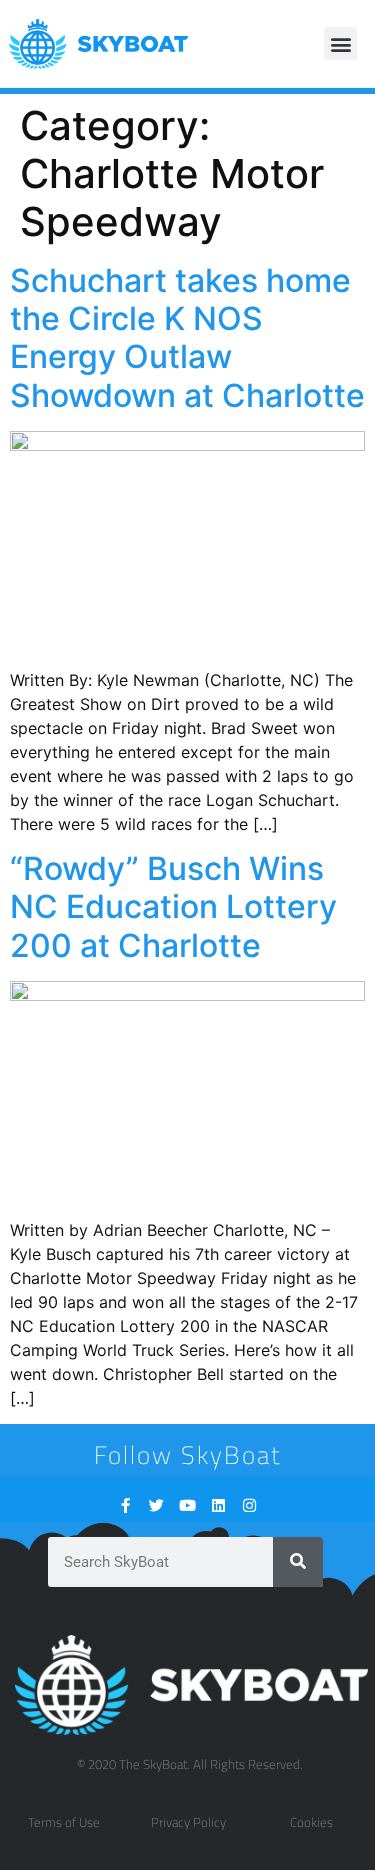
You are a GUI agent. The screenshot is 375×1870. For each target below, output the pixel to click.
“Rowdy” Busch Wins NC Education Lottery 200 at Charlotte (173, 907)
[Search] (298, 1562)
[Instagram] (249, 1505)
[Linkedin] (218, 1505)
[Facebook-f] (125, 1505)
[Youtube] (187, 1505)
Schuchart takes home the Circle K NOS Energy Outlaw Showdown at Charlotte (187, 338)
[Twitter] (156, 1505)
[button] (340, 43)
